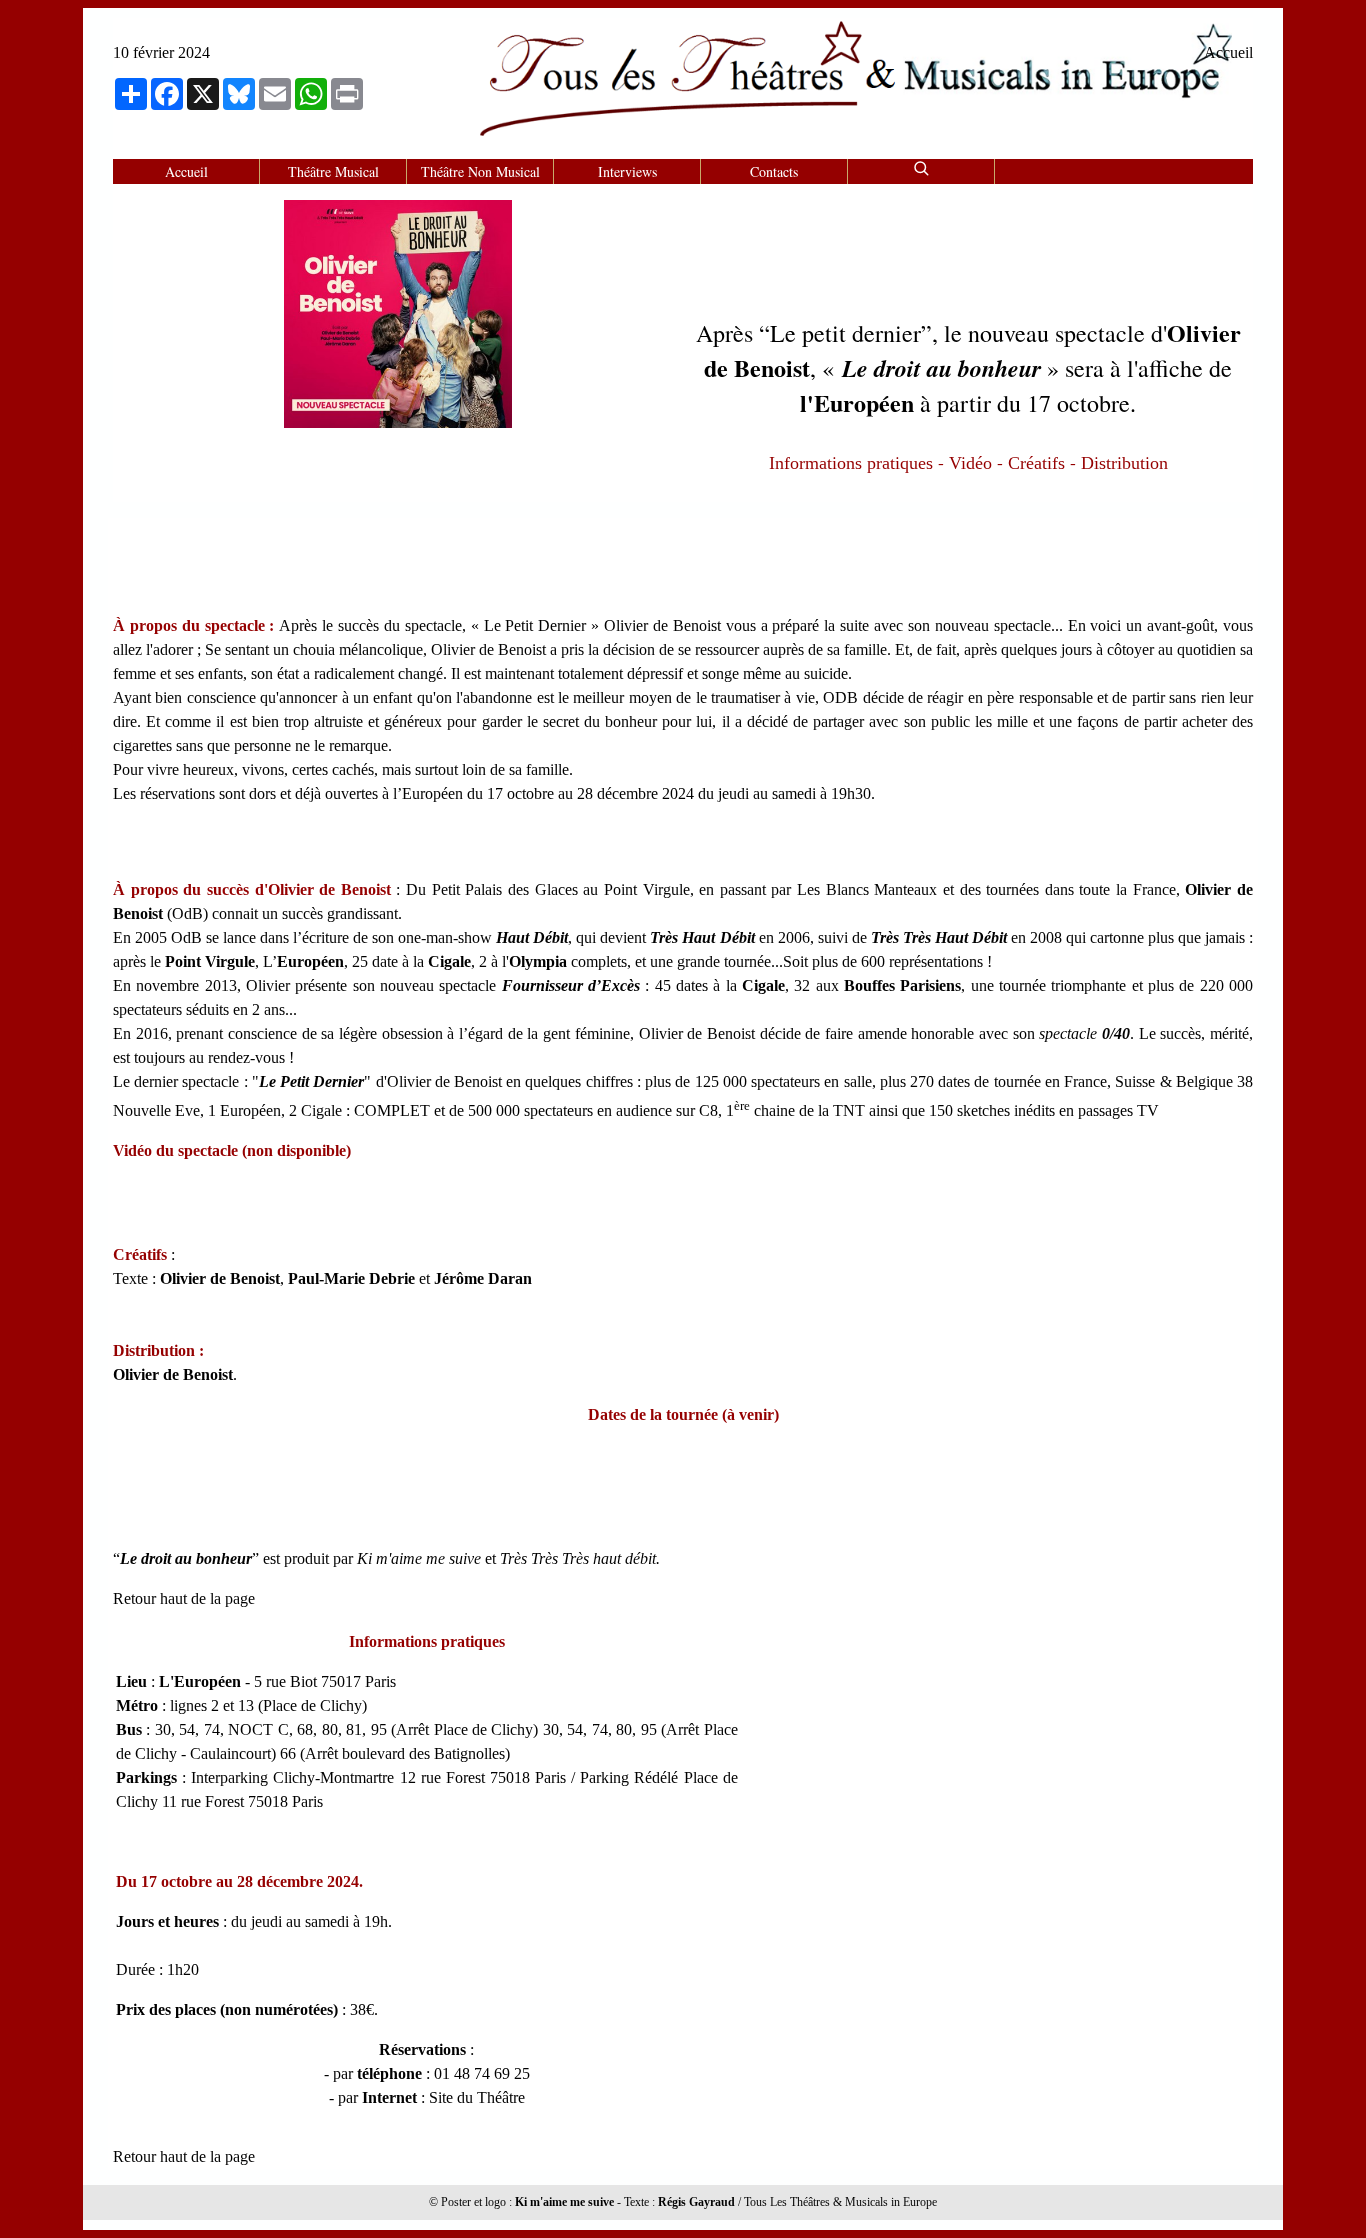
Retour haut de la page (184, 1598)
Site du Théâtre (477, 2097)
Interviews (627, 171)
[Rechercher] (921, 165)
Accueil (1228, 52)
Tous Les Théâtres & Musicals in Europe (840, 2202)
